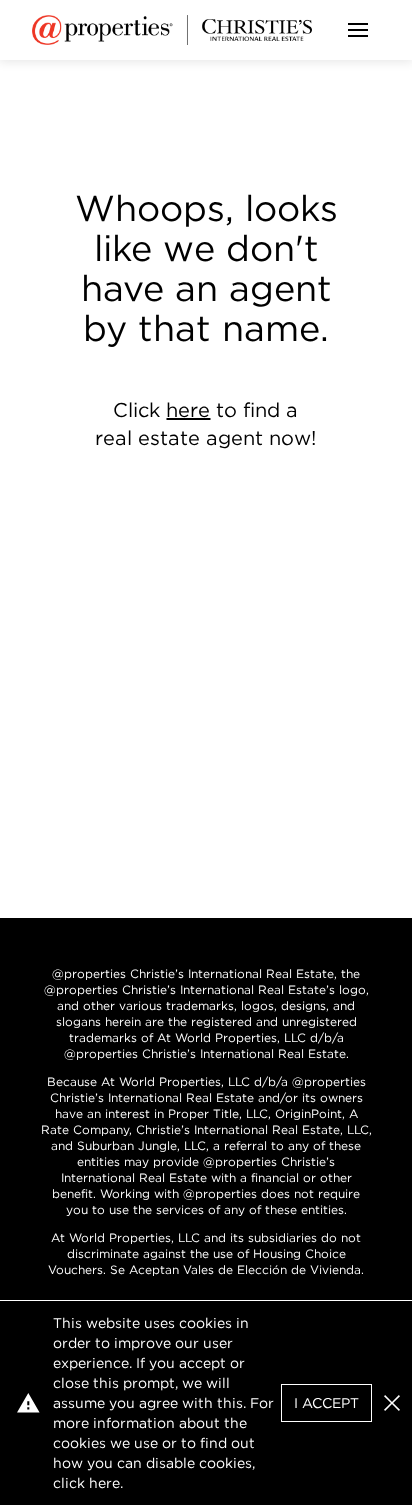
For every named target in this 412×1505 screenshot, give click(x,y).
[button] (392, 1403)
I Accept (326, 1403)
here (188, 410)
